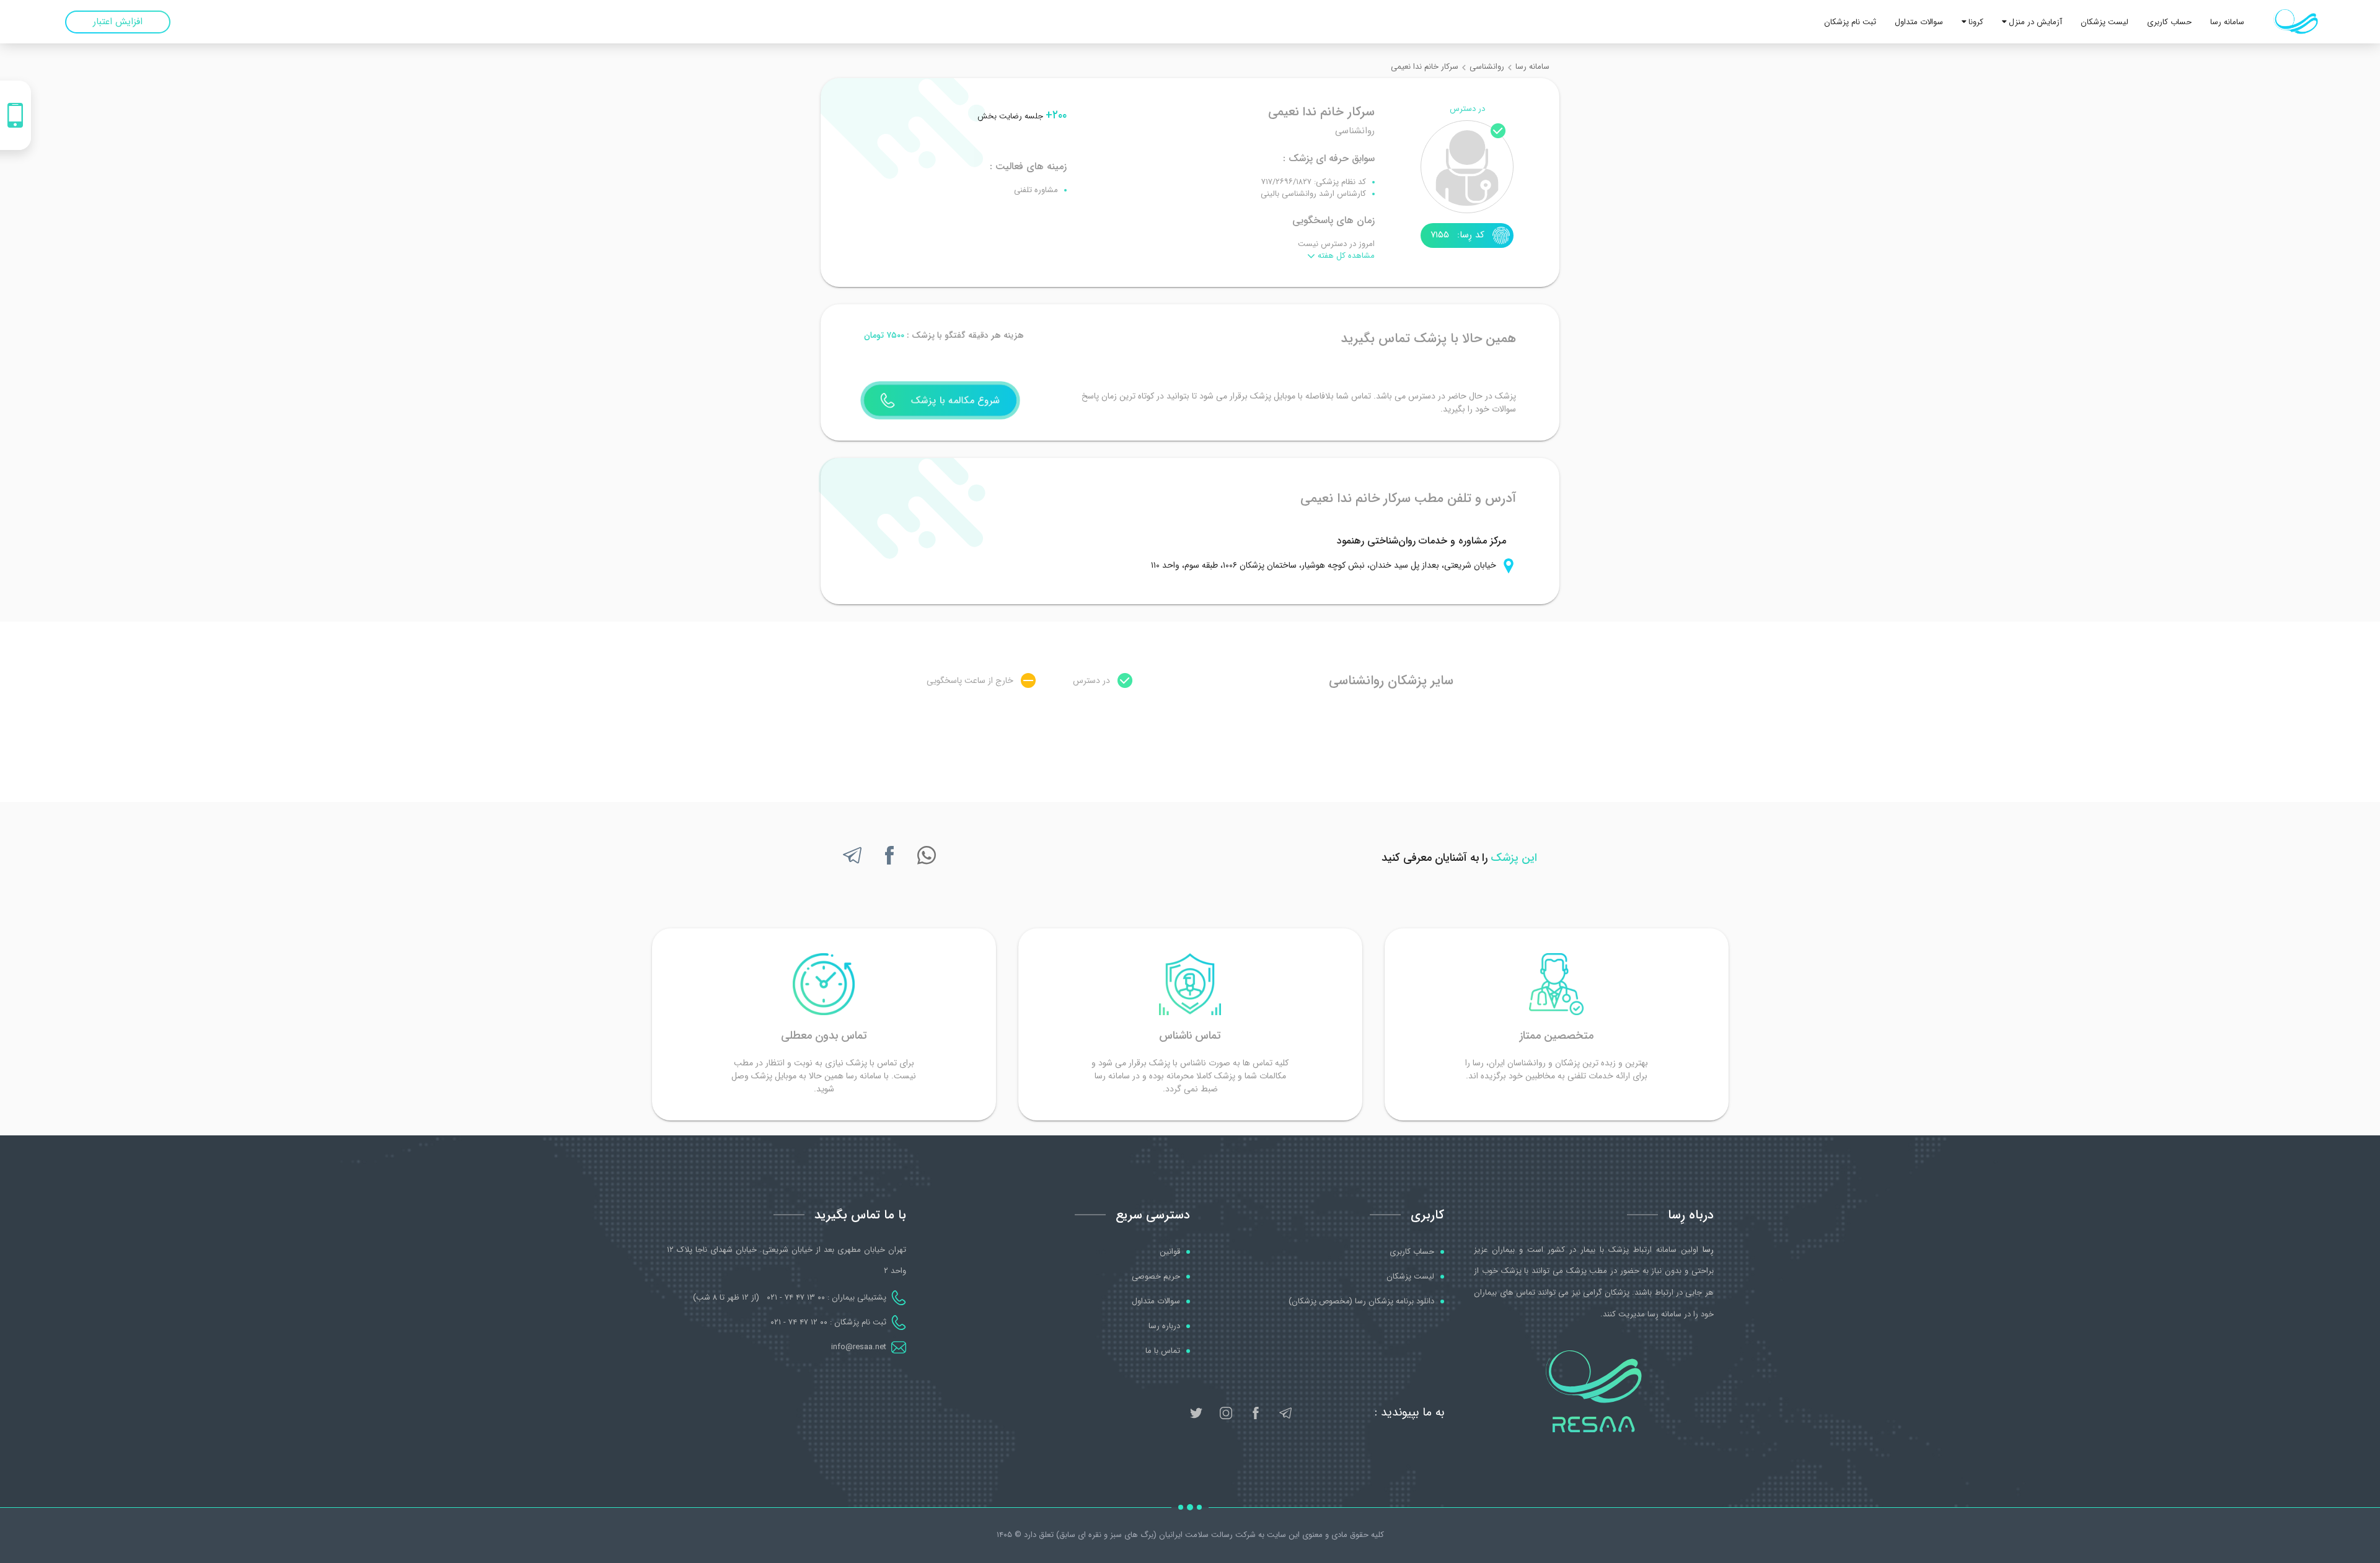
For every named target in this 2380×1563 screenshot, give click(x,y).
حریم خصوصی (1156, 1277)
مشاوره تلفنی (1036, 190)
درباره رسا (1164, 1326)
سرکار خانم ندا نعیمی (1425, 67)
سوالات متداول (1919, 22)
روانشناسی (1487, 67)
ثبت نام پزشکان (1850, 22)
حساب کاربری (2169, 22)
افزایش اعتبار (118, 22)
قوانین (1170, 1252)
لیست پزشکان (2105, 22)
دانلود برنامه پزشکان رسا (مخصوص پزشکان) (1361, 1301)
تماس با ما (1163, 1351)
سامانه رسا (2227, 22)
